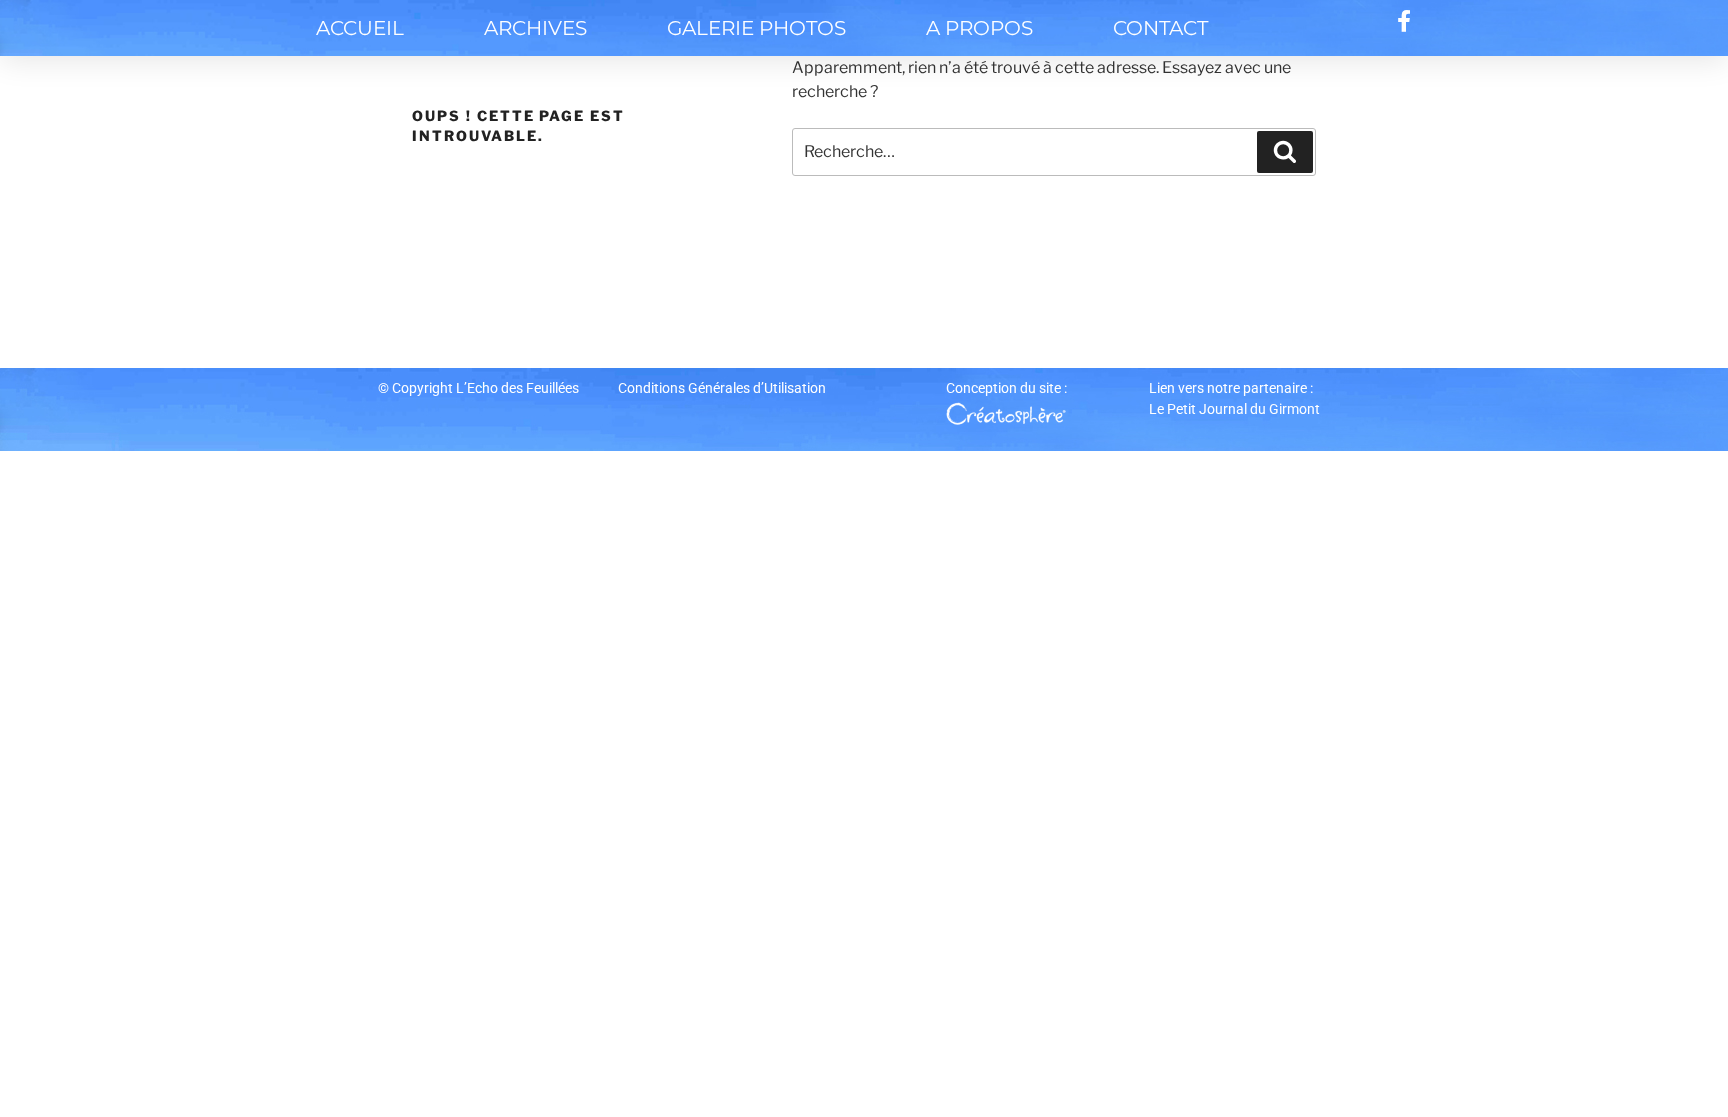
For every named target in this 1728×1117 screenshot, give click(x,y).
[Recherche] (1285, 152)
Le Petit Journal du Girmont (1234, 409)
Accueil (360, 28)
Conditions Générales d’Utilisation (722, 388)
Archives (535, 28)
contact (1160, 28)
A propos (979, 28)
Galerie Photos (756, 28)
